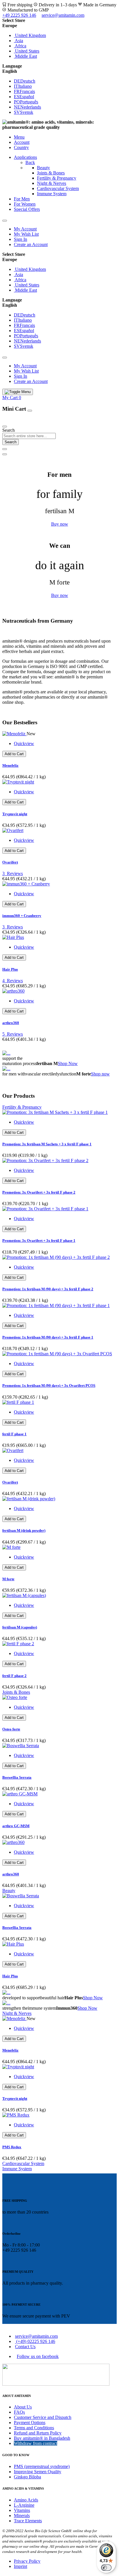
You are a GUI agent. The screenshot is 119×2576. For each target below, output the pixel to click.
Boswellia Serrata (17, 1777)
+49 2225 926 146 (19, 15)
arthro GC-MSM (16, 1826)
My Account (25, 229)
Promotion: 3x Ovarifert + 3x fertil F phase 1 (39, 1240)
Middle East (25, 56)
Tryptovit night (15, 814)
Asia (18, 41)
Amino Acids (26, 2500)
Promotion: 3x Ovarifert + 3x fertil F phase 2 (39, 1192)
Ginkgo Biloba (27, 2477)
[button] (59, 26)
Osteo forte (11, 1729)
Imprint (21, 2566)
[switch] (106, 2568)
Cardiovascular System (58, 188)
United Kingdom (30, 35)
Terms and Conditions (34, 2428)
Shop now (100, 1074)
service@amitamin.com (63, 15)
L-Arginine (24, 2505)
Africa (20, 46)
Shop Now (68, 1063)
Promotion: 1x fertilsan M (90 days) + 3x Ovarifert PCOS (49, 1385)
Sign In (21, 239)
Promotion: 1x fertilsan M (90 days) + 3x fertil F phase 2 (48, 1289)
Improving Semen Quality (38, 2472)
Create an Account (31, 244)
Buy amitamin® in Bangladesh (42, 2438)
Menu (19, 137)
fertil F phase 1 (14, 1434)
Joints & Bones (51, 173)
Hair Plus (10, 969)
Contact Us (25, 2347)
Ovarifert (10, 862)
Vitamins (22, 2510)
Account (22, 142)
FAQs (19, 2412)
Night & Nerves (52, 183)
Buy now (60, 524)
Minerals (22, 2515)
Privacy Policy (27, 2561)
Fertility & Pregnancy (57, 178)
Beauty (43, 168)
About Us (23, 2407)
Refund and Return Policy (38, 2433)
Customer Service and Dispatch (43, 2417)
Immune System (52, 194)
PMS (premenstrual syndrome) (42, 2466)
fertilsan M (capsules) (20, 1627)
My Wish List (26, 234)
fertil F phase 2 (14, 1676)
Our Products (16, 420)
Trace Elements (28, 2521)
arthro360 (11, 1023)
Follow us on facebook (38, 2356)
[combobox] (29, 436)
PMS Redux (12, 2147)
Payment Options (30, 2423)
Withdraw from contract (36, 2443)
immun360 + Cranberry (22, 916)
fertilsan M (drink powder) (24, 1530)
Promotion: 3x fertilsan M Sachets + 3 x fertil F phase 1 (47, 1144)
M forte (8, 1579)
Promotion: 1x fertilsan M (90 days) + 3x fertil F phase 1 (48, 1337)
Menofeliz (10, 765)
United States (27, 51)
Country (21, 147)
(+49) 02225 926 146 (35, 2341)
